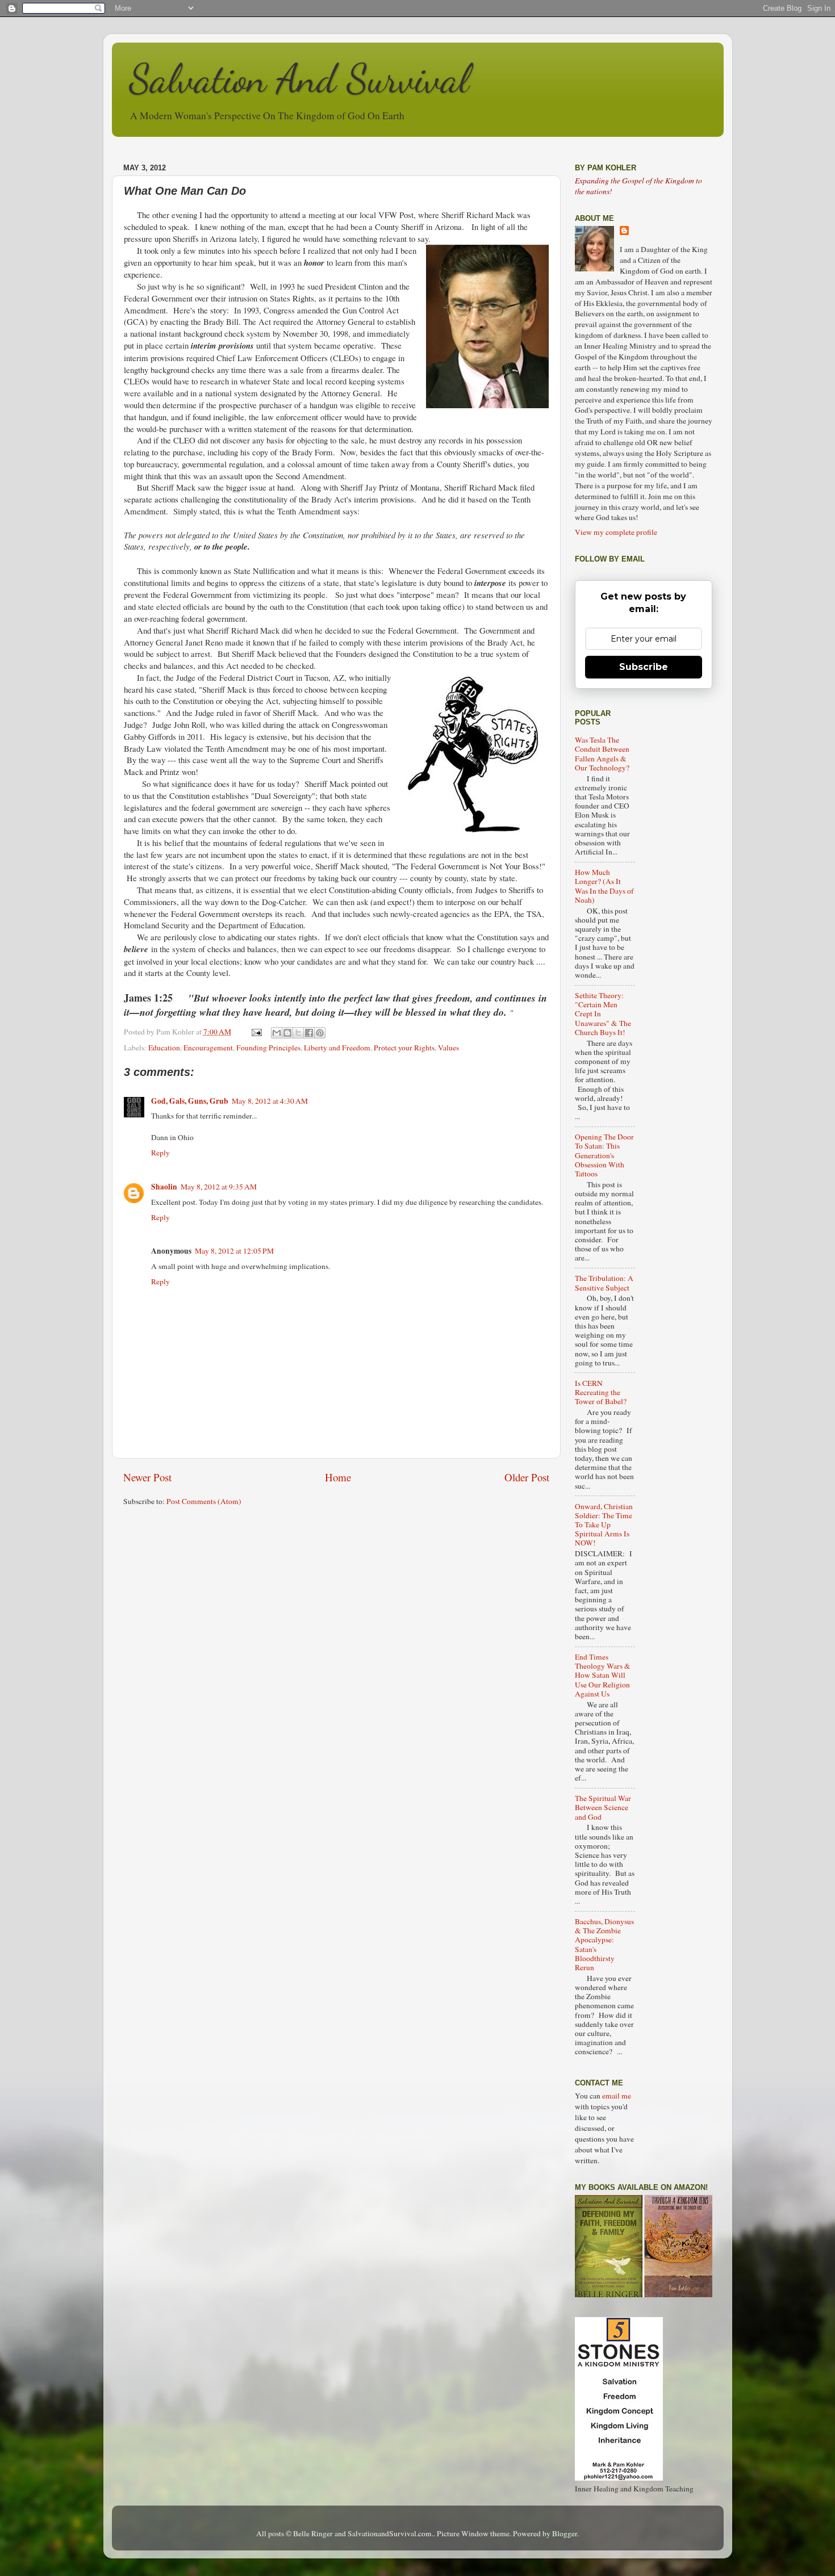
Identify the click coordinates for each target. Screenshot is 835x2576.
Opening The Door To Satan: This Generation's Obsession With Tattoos (604, 1155)
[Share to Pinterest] (320, 1033)
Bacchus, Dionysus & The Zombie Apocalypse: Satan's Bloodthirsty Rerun (604, 1944)
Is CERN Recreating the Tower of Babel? (601, 1392)
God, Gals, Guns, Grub (190, 1101)
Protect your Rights (404, 1048)
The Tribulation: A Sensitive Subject (604, 1283)
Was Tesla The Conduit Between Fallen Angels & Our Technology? (602, 754)
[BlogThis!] (287, 1033)
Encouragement (208, 1048)
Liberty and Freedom (337, 1048)
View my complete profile (616, 532)
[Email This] (277, 1033)
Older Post (527, 1477)
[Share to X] (298, 1033)
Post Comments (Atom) (204, 1501)
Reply (160, 1153)
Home (338, 1477)
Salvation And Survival (299, 79)
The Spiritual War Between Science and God (603, 1807)
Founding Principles (268, 1048)
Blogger (565, 2533)
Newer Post (147, 1477)
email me (617, 2096)
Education (164, 1048)
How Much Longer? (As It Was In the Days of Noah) (604, 886)
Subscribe (644, 667)
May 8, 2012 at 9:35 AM (219, 1187)
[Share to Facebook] (309, 1033)
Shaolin (164, 1187)
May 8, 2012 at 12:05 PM (234, 1251)
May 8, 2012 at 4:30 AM (270, 1101)
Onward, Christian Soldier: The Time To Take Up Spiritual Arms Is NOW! (604, 1525)
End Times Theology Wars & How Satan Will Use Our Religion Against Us (603, 1675)
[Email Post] (256, 1032)
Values (448, 1048)
